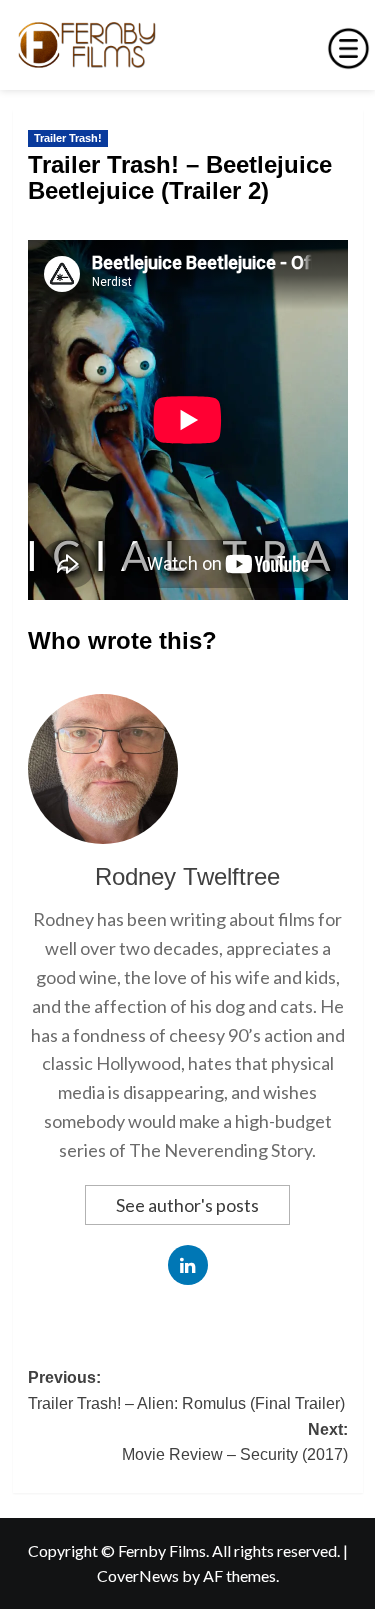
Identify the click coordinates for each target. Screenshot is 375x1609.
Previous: (186, 1390)
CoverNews (138, 1575)
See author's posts (187, 1205)
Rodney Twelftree (187, 876)
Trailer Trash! (68, 138)
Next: (235, 1442)
